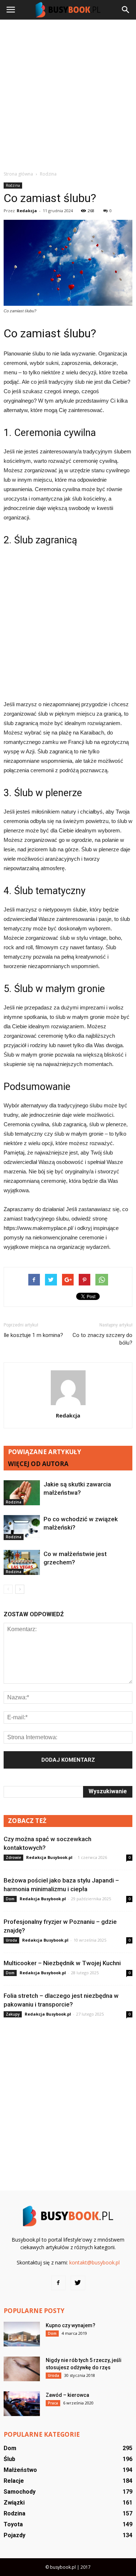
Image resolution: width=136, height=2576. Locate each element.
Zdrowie (13, 1857)
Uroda (11, 1940)
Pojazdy (15, 2535)
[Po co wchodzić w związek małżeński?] (22, 1528)
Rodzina (13, 185)
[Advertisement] (68, 95)
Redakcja (27, 211)
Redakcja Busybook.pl (49, 1857)
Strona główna (18, 174)
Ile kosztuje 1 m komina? (33, 1335)
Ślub (9, 2459)
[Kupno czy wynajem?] (22, 2334)
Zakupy (13, 2014)
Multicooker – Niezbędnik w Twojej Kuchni (62, 1963)
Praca (53, 2403)
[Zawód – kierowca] (22, 2404)
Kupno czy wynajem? (71, 2325)
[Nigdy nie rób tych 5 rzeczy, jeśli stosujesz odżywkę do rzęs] (22, 2369)
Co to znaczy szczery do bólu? (102, 1339)
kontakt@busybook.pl (94, 2262)
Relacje (14, 2481)
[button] (126, 10)
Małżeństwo (20, 2470)
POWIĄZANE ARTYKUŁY (45, 1452)
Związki (14, 2503)
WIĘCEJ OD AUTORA (38, 1464)
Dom (10, 1899)
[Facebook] (58, 2283)
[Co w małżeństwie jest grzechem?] (22, 1562)
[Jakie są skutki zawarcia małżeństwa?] (22, 1493)
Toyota (13, 2524)
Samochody (20, 2492)
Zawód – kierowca (67, 2395)
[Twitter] (78, 2283)
